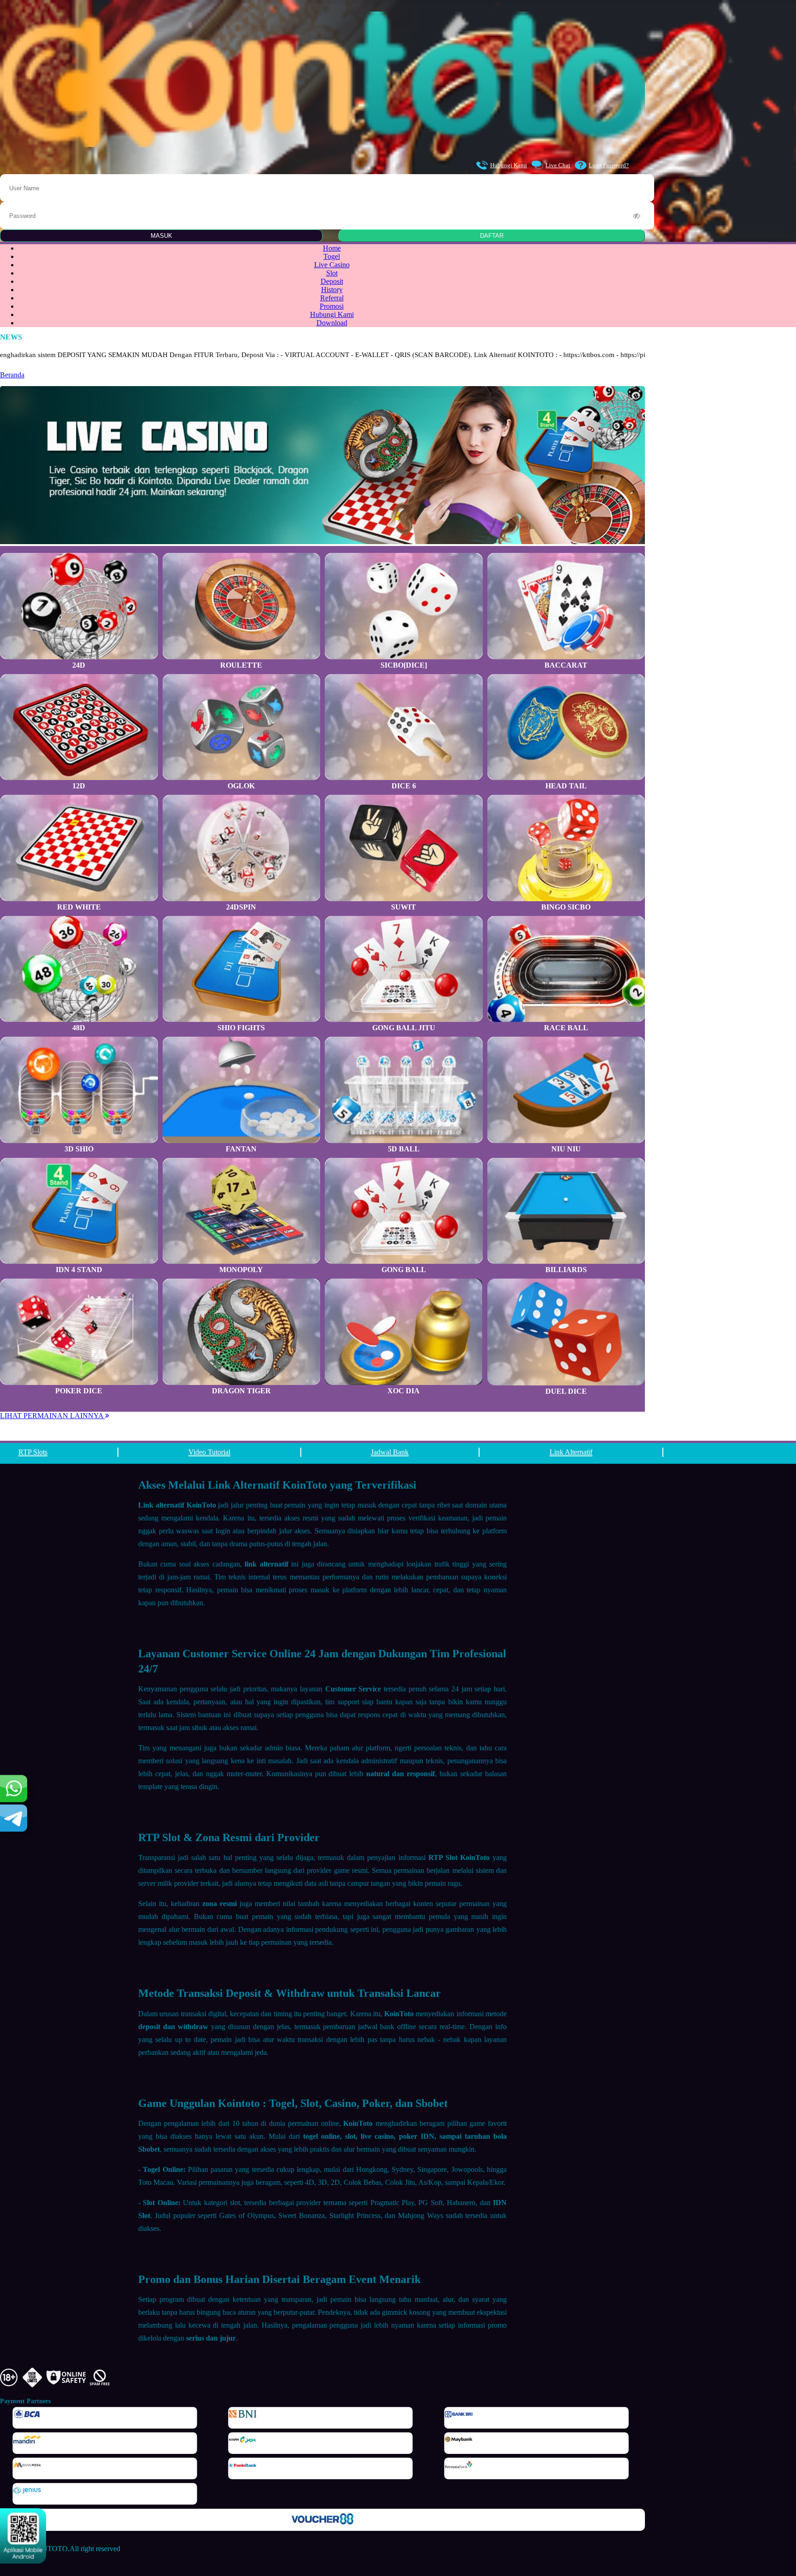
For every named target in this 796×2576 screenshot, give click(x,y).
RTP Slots (33, 1452)
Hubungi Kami (509, 165)
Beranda (12, 375)
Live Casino (332, 265)
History (332, 290)
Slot (332, 273)
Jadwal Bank (390, 1452)
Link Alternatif (571, 1452)
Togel (332, 256)
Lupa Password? (609, 165)
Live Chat (558, 165)
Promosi (332, 306)
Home (332, 248)
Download (332, 323)
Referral (332, 298)
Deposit (332, 281)
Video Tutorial (209, 1452)
